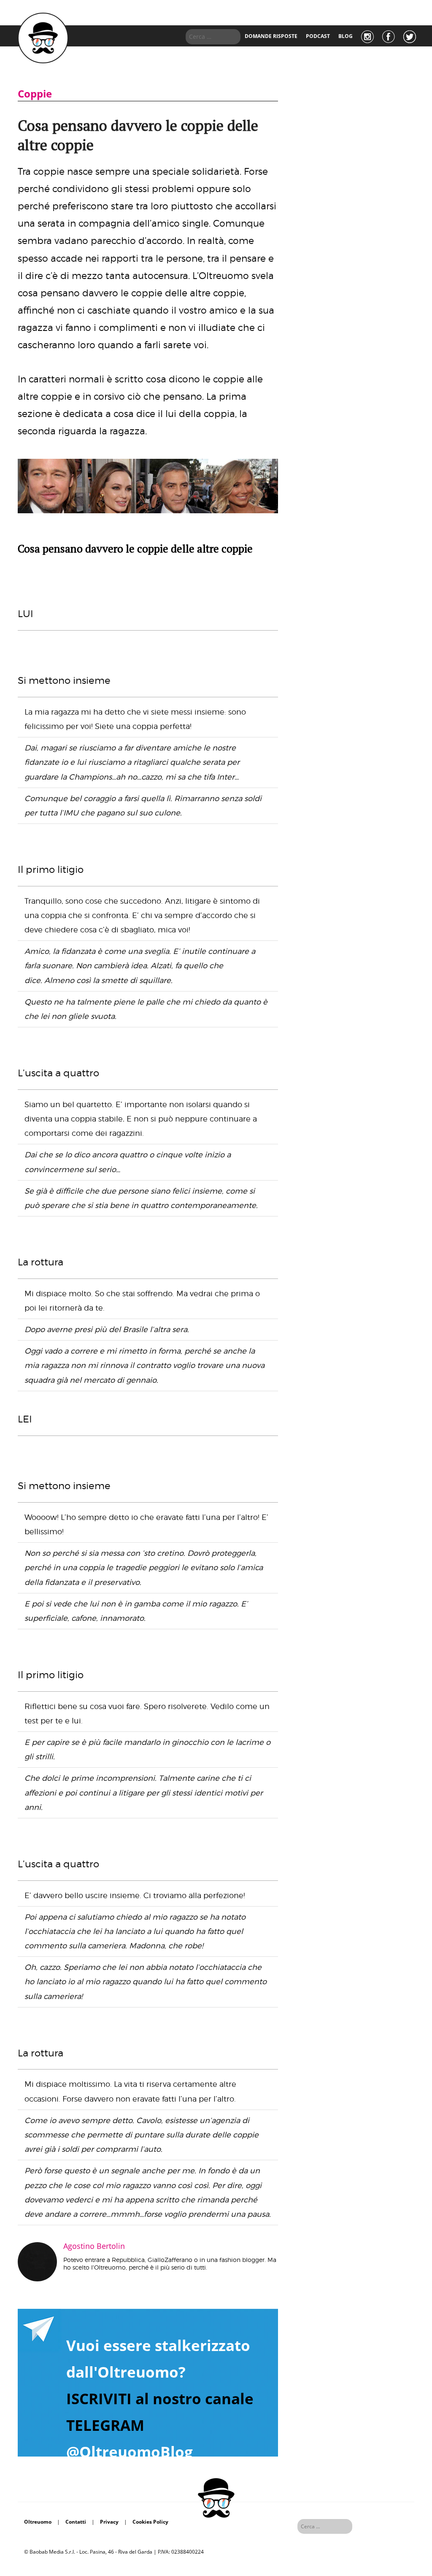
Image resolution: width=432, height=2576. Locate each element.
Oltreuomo (38, 2522)
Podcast (318, 36)
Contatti (76, 2522)
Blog (346, 36)
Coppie (35, 93)
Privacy (109, 2522)
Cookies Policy (150, 2522)
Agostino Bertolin (94, 2246)
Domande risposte (271, 36)
